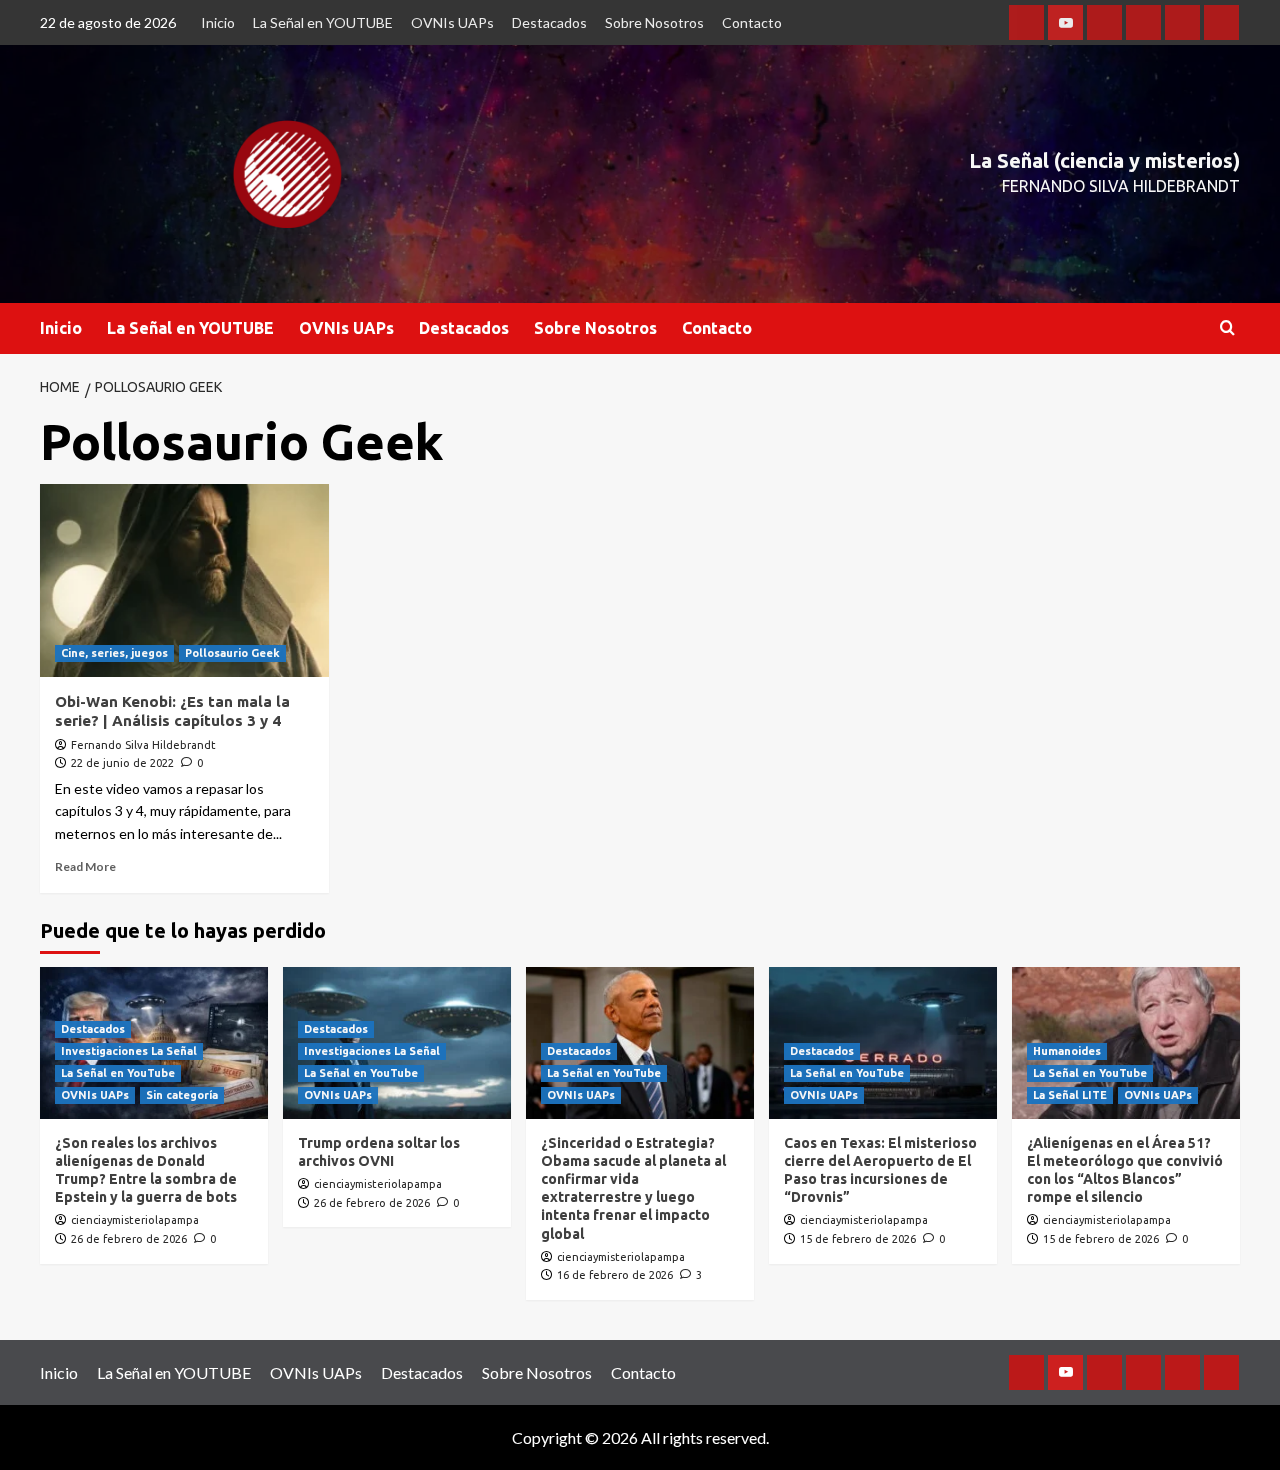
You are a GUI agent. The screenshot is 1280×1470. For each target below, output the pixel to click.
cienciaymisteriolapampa (135, 1220)
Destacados (549, 22)
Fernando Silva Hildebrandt (143, 745)
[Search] (1227, 328)
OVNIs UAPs (452, 22)
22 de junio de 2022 (122, 763)
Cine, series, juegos (114, 653)
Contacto (752, 22)
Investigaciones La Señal (129, 1051)
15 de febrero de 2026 (858, 1239)
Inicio (218, 22)
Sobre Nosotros (654, 22)
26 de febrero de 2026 (129, 1239)
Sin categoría (182, 1095)
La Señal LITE (1070, 1095)
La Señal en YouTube (118, 1073)
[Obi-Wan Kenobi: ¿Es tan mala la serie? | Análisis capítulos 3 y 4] (184, 580)
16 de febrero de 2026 (615, 1275)
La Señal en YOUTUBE (323, 22)
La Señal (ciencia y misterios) (1104, 160)
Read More (85, 866)
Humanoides (1067, 1051)
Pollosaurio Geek (232, 653)
